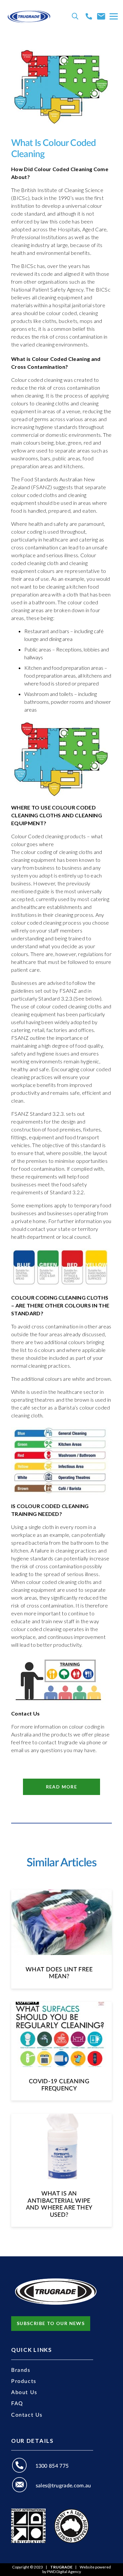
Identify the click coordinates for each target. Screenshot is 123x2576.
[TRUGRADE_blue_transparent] (29, 16)
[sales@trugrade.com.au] (23, 2486)
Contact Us (27, 2415)
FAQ (17, 2404)
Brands (21, 2370)
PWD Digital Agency (64, 2572)
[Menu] (114, 16)
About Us (24, 2392)
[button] (75, 16)
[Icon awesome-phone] (89, 16)
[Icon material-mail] (101, 16)
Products (24, 2381)
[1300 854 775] (23, 2466)
